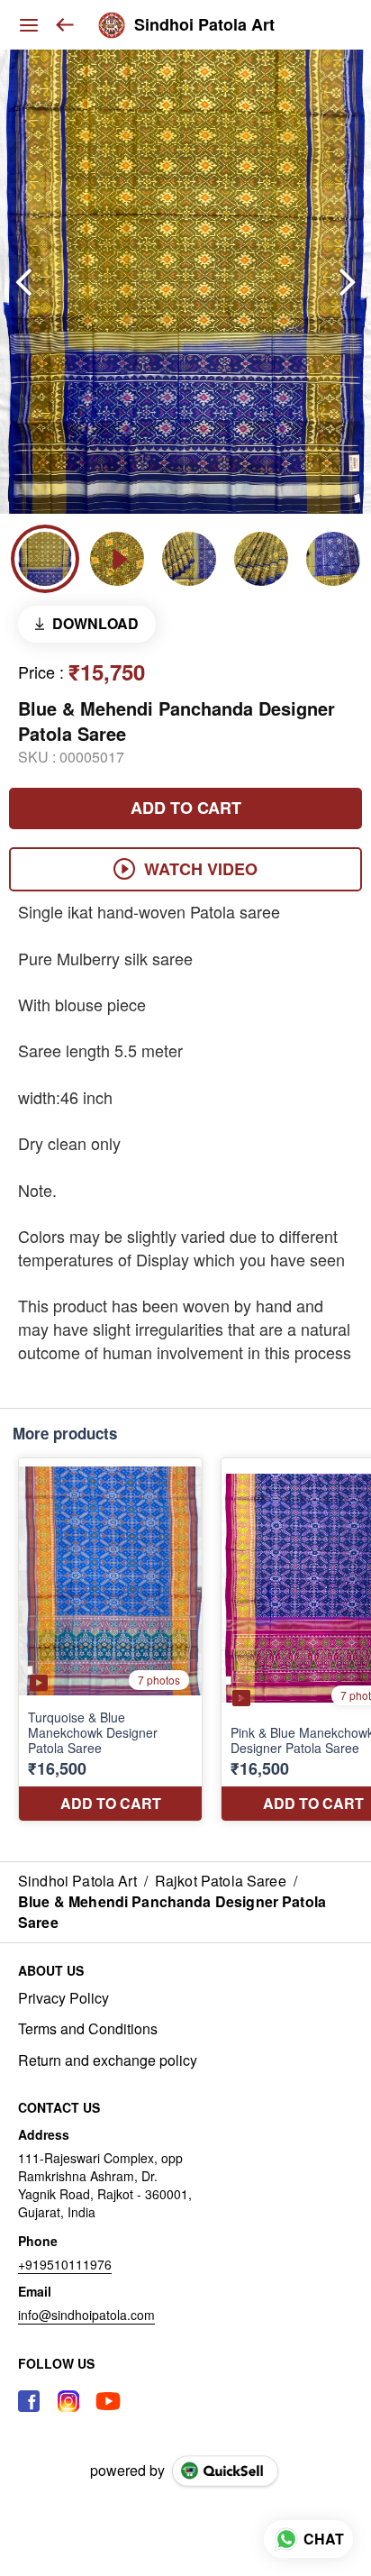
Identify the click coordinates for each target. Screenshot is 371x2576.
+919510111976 (65, 2264)
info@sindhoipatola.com (86, 2315)
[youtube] (108, 2401)
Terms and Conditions (88, 2029)
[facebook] (29, 2401)
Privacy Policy (63, 1998)
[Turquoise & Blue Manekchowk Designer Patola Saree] (110, 1640)
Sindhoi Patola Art (204, 25)
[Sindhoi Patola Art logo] (112, 25)
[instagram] (68, 2401)
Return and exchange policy (108, 2060)
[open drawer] (29, 25)
